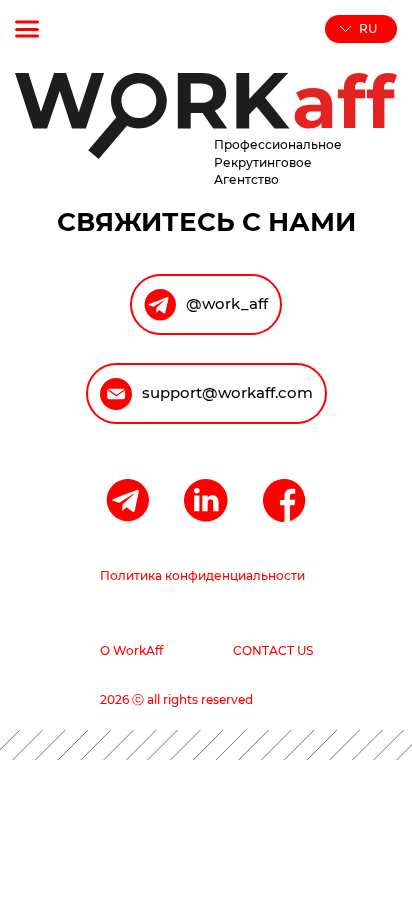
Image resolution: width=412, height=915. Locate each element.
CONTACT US (273, 650)
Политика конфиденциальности (202, 575)
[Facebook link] (284, 502)
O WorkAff (131, 650)
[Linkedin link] (205, 502)
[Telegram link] (127, 502)
